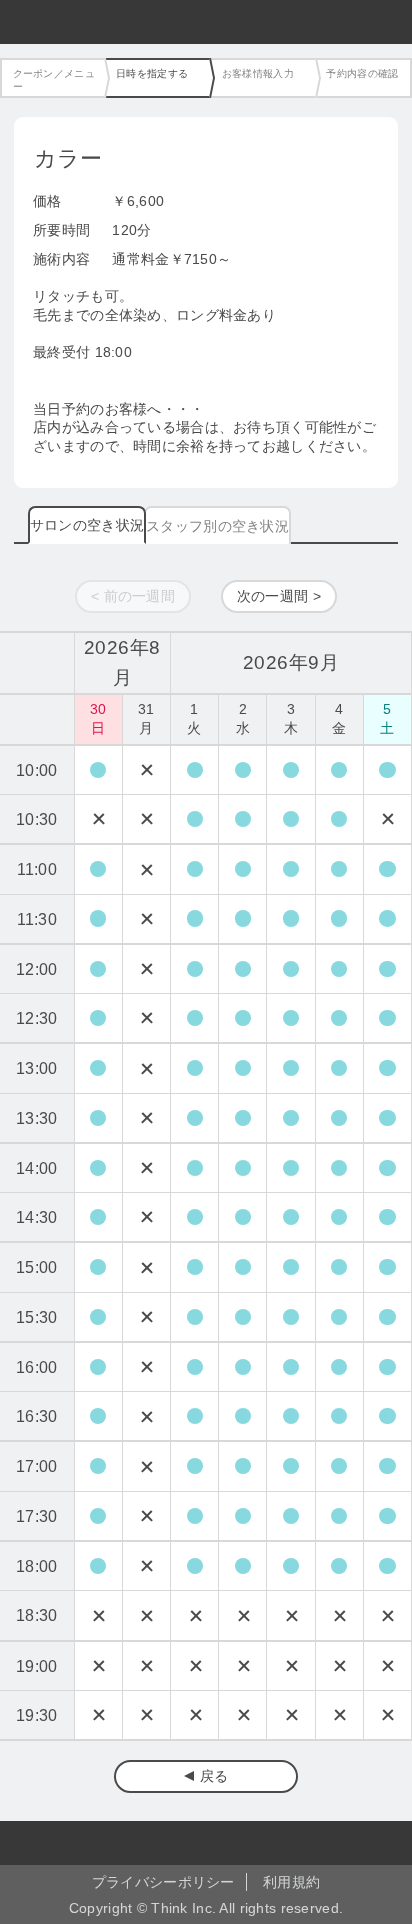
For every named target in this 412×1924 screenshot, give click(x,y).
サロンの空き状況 (87, 525)
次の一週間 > (279, 596)
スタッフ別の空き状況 (217, 526)
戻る (214, 1776)
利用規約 (291, 1882)
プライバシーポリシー (163, 1882)
